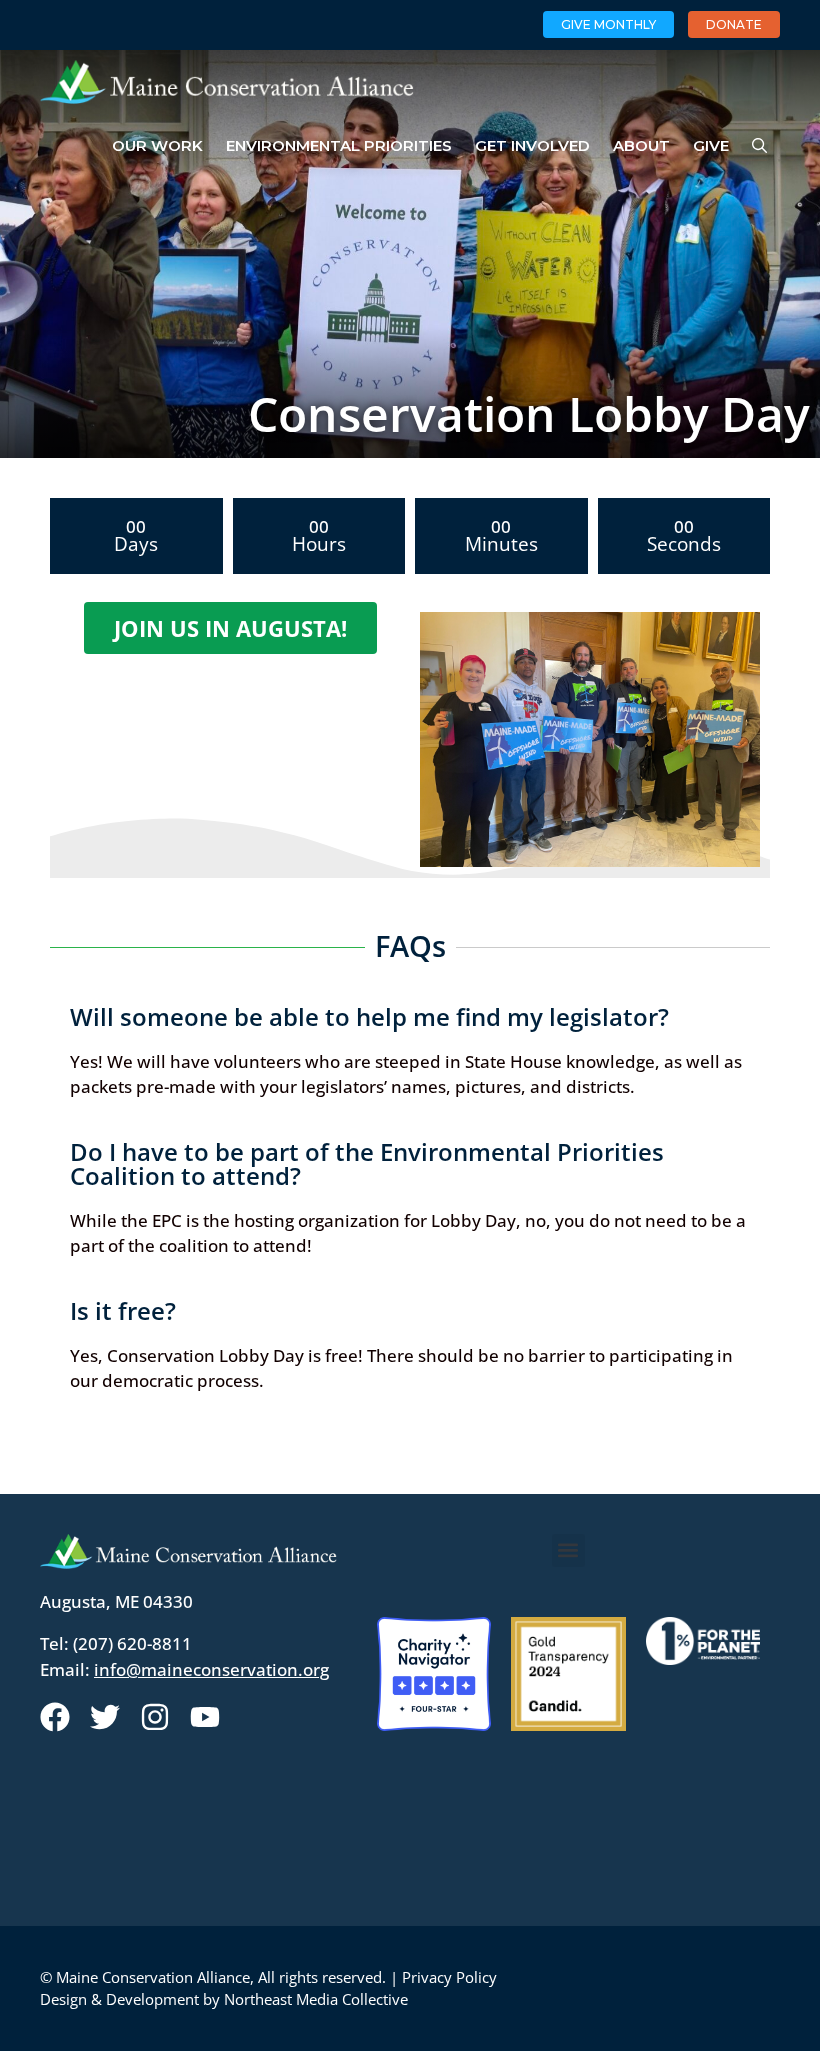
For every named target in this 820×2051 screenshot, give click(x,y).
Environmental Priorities (339, 145)
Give (711, 145)
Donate (734, 24)
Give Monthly (608, 24)
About (641, 145)
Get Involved (532, 145)
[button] (568, 1550)
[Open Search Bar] (759, 146)
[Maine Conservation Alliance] (227, 82)
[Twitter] (105, 1717)
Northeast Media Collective (316, 1999)
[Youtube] (205, 1717)
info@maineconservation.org (211, 1669)
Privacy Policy (449, 1977)
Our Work (157, 145)
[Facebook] (55, 1717)
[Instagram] (155, 1717)
